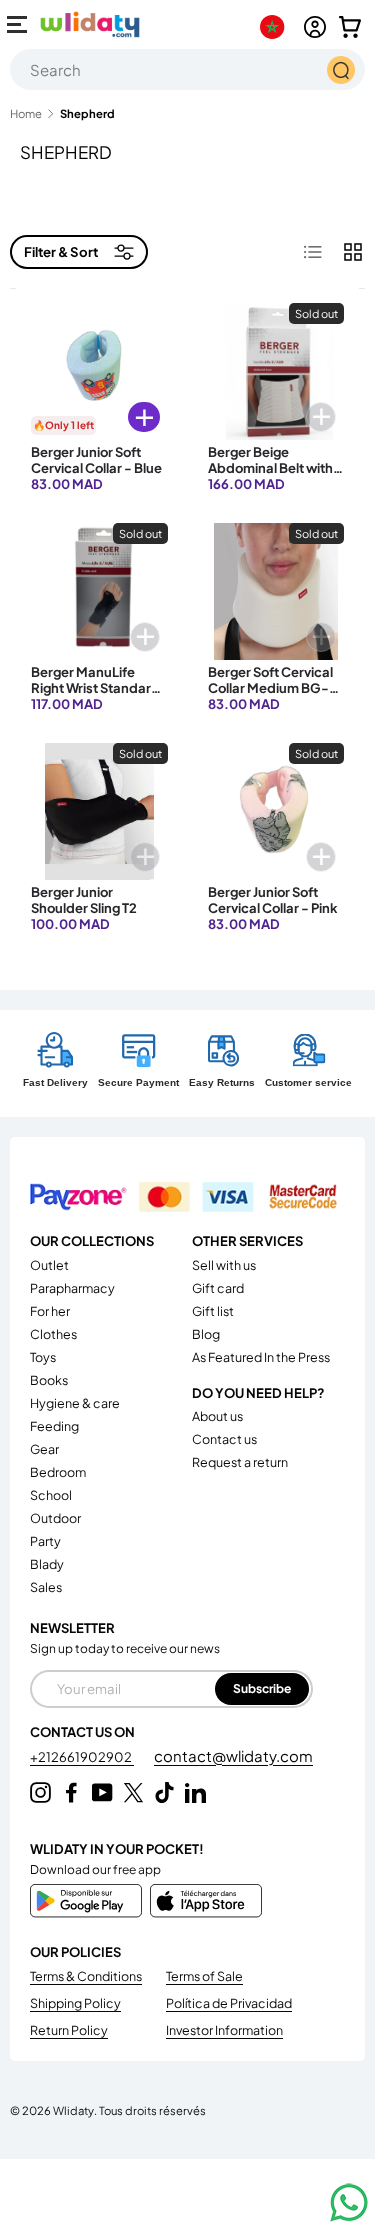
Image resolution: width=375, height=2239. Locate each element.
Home (26, 113)
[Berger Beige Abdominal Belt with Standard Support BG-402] (276, 371)
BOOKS (49, 1380)
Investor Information (224, 2030)
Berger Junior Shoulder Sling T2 (84, 900)
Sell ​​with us (224, 1265)
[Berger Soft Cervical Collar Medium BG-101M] (276, 591)
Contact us (224, 1439)
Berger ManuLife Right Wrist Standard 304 (95, 688)
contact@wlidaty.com (233, 1755)
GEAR (44, 1449)
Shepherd (87, 113)
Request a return (240, 1462)
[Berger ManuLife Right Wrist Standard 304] (99, 591)
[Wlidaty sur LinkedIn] (195, 1792)
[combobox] (187, 69)
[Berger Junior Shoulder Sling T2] (99, 811)
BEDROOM (58, 1472)
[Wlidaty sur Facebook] (71, 1792)
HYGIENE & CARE (75, 1403)
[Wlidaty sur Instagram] (40, 1792)
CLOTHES (53, 1334)
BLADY (47, 1564)
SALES (46, 1587)
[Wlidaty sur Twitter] (133, 1792)
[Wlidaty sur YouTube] (102, 1792)
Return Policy (69, 2030)
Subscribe (262, 1688)
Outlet (49, 1265)
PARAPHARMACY (72, 1288)
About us (217, 1416)
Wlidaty (73, 2110)
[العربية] (276, 27)
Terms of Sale (204, 1976)
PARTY (45, 1541)
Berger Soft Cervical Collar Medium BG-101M (270, 688)
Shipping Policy (75, 2003)
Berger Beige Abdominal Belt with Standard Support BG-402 (270, 476)
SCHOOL (51, 1495)
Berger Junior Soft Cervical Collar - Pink (273, 900)
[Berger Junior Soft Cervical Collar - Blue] (99, 371)
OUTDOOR (55, 1518)
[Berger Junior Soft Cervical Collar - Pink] (276, 811)
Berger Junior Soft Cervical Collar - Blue (96, 460)
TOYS (43, 1357)
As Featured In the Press (261, 1357)
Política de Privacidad (229, 2003)
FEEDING (54, 1426)
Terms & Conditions (86, 1976)
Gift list (213, 1311)
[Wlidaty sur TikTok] (164, 1792)
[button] (350, 27)
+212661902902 (82, 1757)
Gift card (218, 1288)
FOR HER (50, 1311)
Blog (206, 1334)
